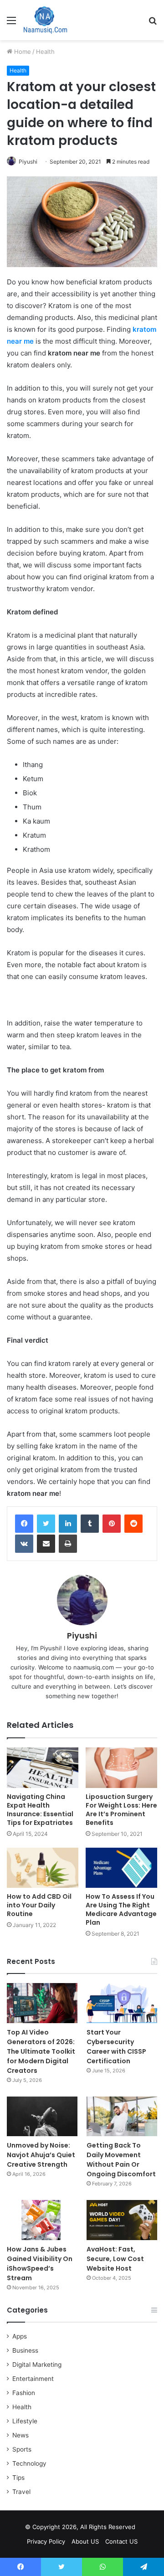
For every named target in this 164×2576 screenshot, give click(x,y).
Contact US (121, 2541)
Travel (21, 2492)
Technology (29, 2463)
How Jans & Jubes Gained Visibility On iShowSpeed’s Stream (40, 2264)
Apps (20, 2336)
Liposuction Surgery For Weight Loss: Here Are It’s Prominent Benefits (121, 1810)
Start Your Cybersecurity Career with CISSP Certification (116, 2047)
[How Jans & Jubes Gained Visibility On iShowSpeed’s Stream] (42, 2220)
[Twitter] (46, 1524)
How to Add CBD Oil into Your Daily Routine (39, 1905)
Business (25, 2350)
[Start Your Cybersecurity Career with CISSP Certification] (122, 2003)
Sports (22, 2449)
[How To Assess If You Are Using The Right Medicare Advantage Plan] (121, 1868)
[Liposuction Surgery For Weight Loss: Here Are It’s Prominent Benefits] (121, 1768)
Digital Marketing (37, 2365)
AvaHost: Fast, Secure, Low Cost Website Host (115, 2259)
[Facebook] (24, 1524)
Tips (18, 2478)
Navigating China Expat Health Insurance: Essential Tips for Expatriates (40, 1810)
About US (85, 2541)
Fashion (24, 2393)
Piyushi (28, 162)
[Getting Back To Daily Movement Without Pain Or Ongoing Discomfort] (122, 2116)
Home (22, 52)
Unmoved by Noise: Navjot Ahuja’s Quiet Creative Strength (41, 2155)
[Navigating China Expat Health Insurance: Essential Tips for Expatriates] (43, 1768)
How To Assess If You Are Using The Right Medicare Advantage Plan (121, 1909)
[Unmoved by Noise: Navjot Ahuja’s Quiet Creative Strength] (42, 2116)
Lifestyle (25, 2421)
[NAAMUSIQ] (45, 20)
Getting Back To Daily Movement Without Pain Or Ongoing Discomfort (121, 2160)
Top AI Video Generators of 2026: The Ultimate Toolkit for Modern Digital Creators (41, 2051)
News (20, 2435)
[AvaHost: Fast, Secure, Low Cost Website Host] (122, 2220)
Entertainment (33, 2379)
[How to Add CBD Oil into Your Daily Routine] (43, 1868)
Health (45, 52)
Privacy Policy (46, 2541)
